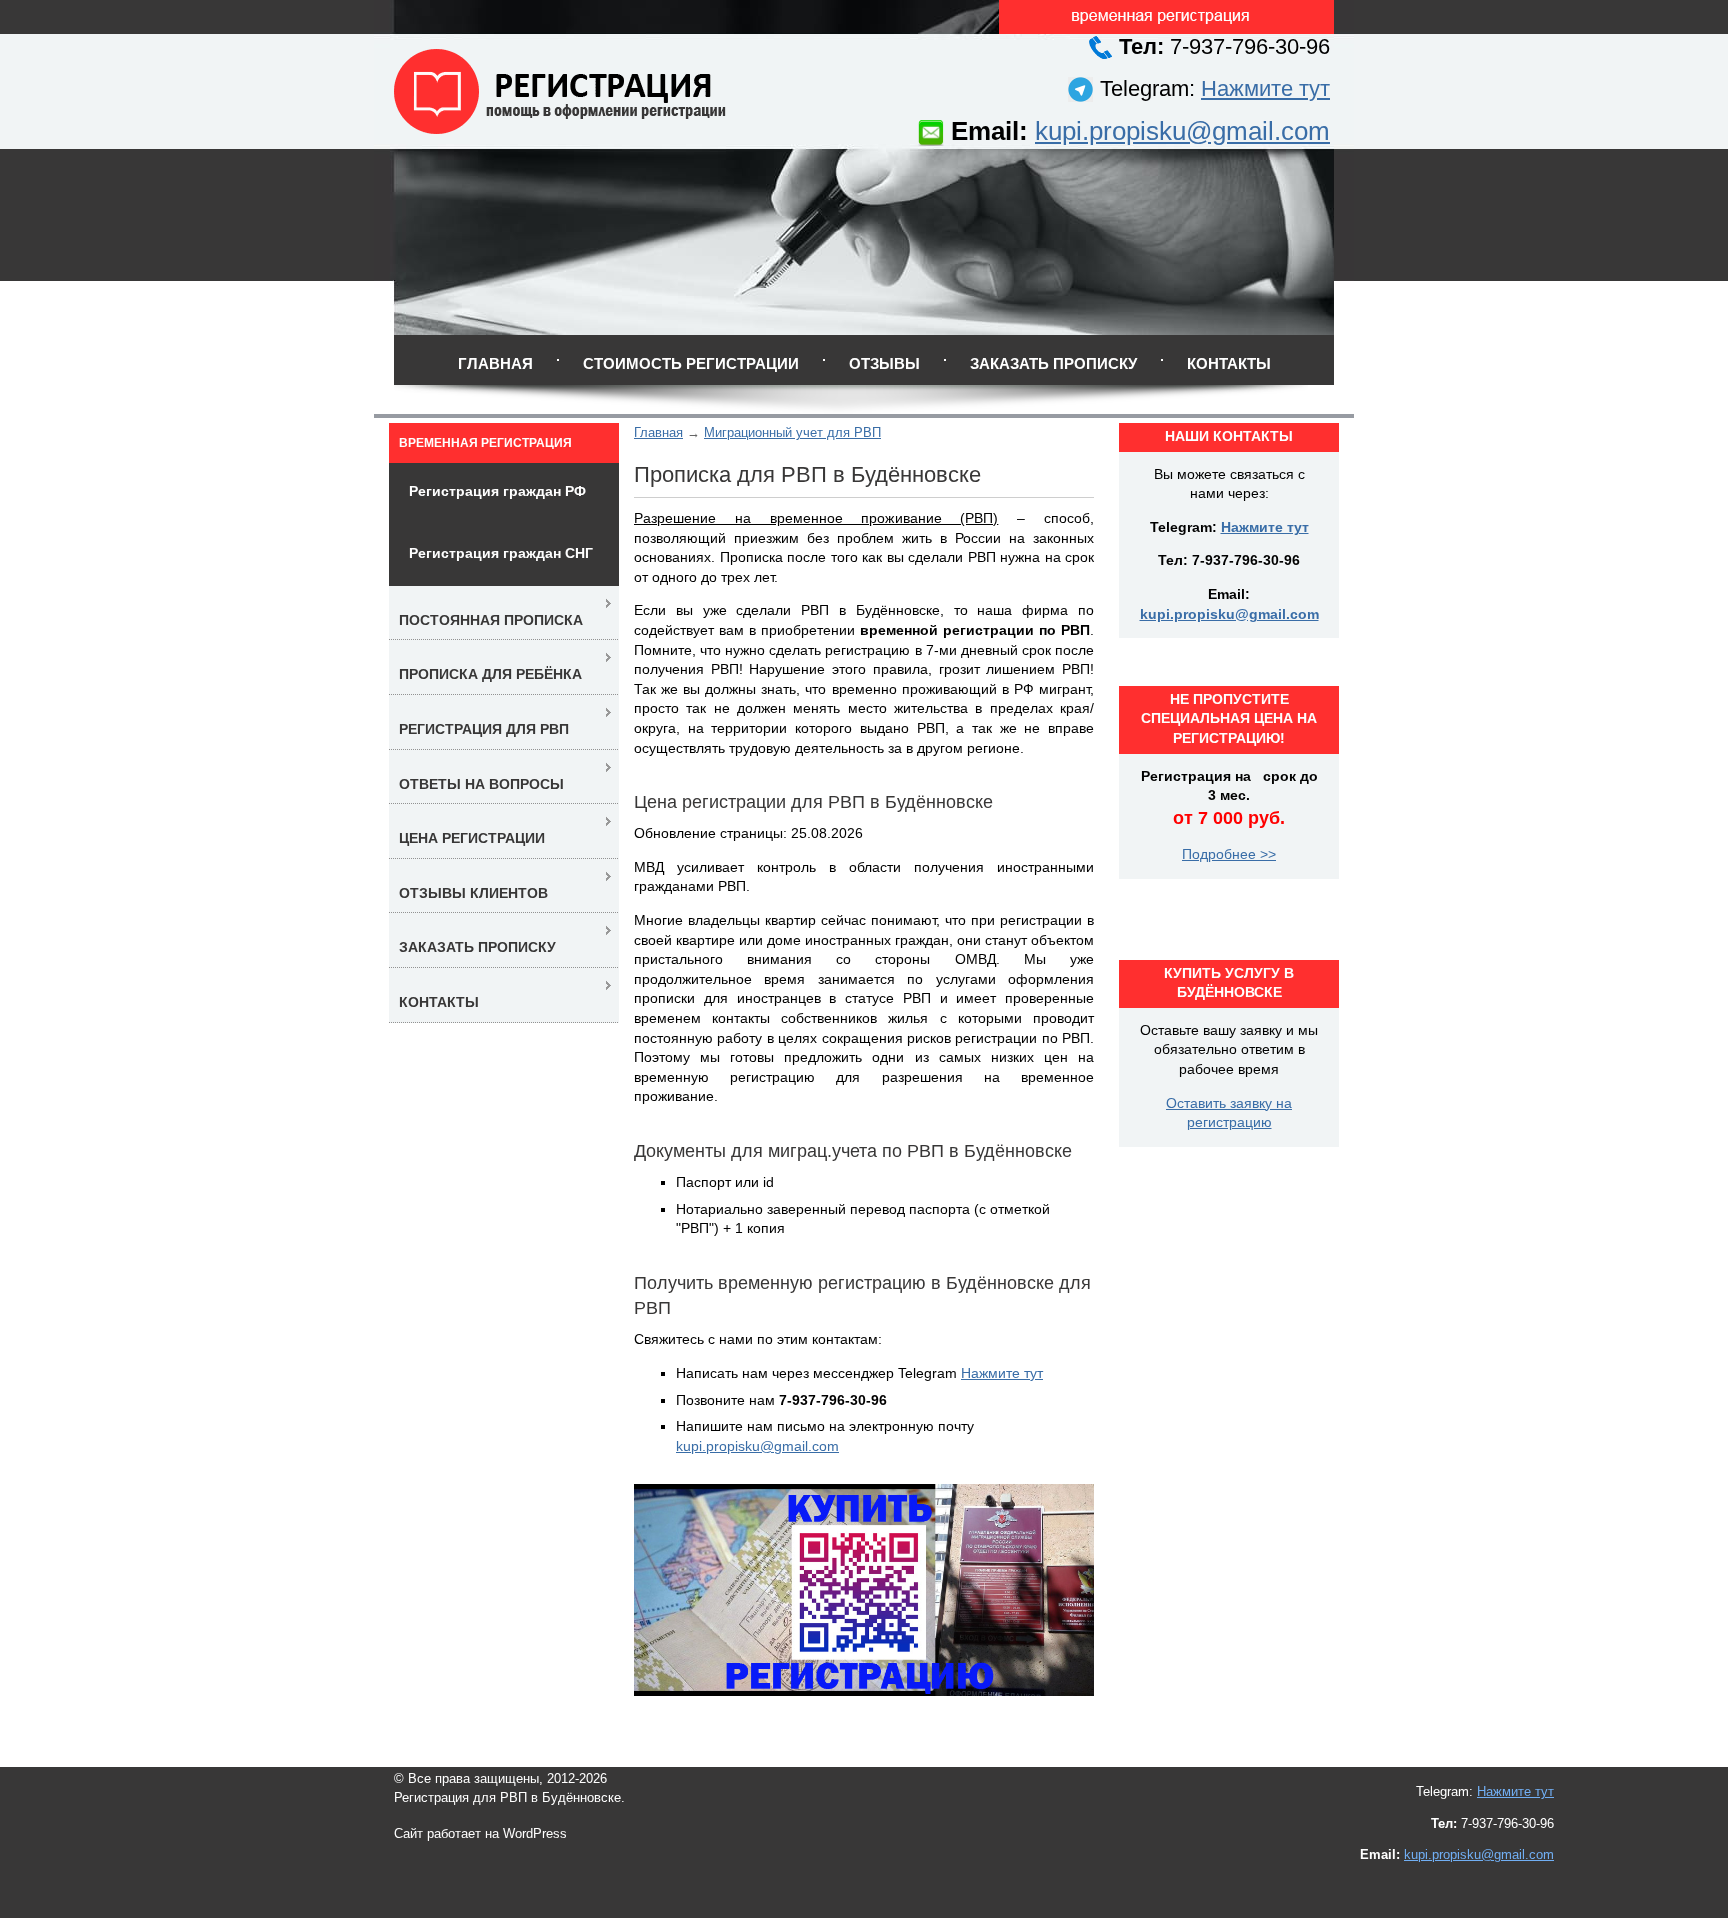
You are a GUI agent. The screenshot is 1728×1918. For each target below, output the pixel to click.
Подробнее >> (1229, 854)
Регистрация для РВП (484, 729)
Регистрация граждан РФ (497, 491)
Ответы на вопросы (481, 784)
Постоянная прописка (491, 620)
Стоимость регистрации (691, 363)
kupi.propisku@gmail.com (1182, 131)
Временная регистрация (485, 443)
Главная (495, 363)
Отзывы (884, 363)
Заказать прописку (1053, 363)
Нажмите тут (1265, 88)
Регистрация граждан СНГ (501, 553)
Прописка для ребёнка (490, 674)
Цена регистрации (472, 838)
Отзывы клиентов (473, 893)
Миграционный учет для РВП (792, 432)
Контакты (1229, 363)
